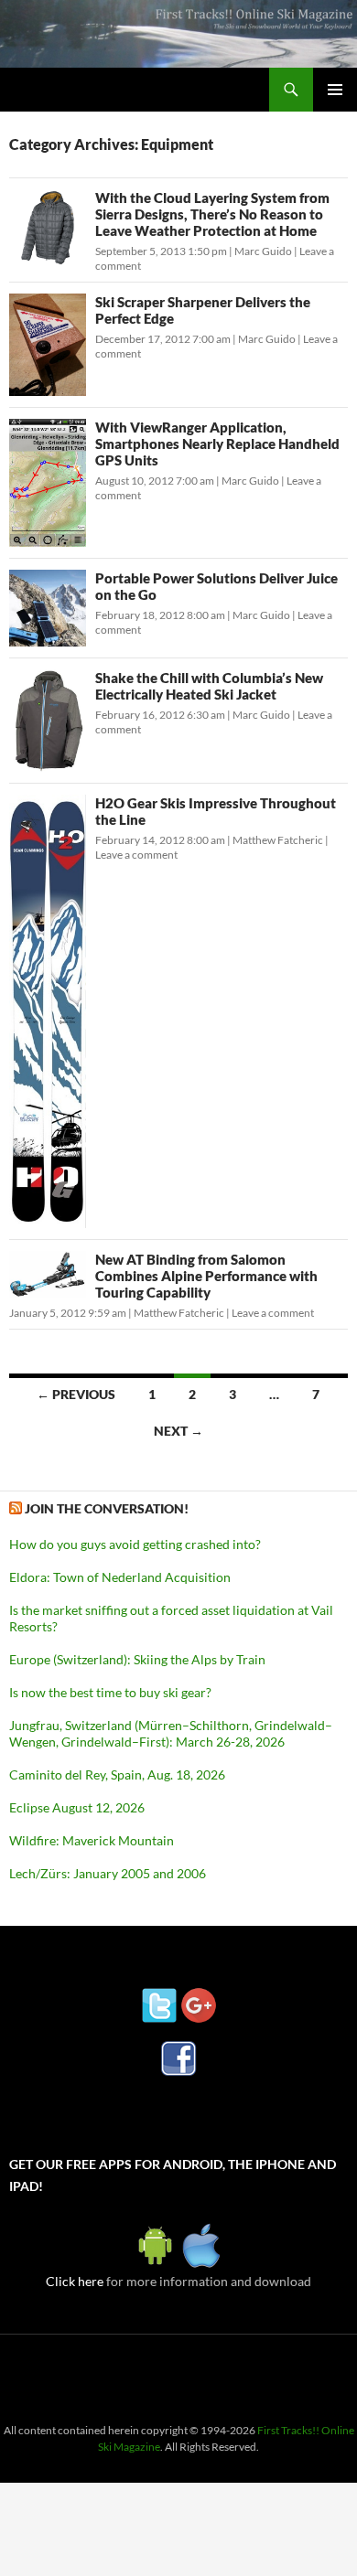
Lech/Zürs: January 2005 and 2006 (108, 1873)
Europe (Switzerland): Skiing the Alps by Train (137, 1659)
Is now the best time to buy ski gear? (110, 1692)
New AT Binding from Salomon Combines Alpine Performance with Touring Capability (206, 1276)
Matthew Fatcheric (278, 840)
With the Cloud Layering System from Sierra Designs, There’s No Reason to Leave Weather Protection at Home (212, 214)
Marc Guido (263, 251)
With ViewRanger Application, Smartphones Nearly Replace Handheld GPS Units (217, 444)
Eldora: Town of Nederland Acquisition (120, 1577)
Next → (178, 1431)
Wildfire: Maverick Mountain (92, 1840)
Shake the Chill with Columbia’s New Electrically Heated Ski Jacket (209, 686)
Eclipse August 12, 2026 (77, 1807)
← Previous (76, 1394)
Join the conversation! (107, 1508)
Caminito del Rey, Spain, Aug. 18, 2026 (117, 1774)
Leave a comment (136, 855)
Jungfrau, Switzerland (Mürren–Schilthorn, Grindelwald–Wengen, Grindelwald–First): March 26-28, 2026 (171, 1733)
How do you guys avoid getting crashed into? (135, 1544)
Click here (75, 2281)
